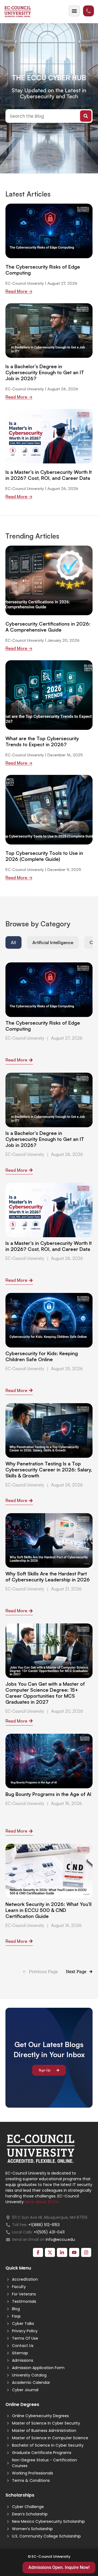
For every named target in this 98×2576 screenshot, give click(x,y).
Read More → (19, 291)
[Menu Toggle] (74, 11)
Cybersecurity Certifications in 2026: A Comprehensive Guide (48, 627)
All (13, 942)
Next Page (76, 1971)
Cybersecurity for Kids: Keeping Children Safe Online (42, 1356)
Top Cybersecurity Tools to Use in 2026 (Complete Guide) (44, 856)
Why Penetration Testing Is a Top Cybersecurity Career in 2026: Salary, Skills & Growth (49, 1470)
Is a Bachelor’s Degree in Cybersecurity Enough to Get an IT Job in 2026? (45, 372)
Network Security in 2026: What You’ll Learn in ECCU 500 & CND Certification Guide (48, 1910)
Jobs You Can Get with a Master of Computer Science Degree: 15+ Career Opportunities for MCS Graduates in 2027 (45, 1693)
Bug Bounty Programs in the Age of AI (48, 1794)
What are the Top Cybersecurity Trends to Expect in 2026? (42, 741)
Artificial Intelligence (53, 942)
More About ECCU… (43, 2202)
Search (86, 116)
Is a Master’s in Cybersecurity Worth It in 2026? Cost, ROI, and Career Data (49, 475)
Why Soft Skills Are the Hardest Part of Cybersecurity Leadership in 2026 (48, 1576)
